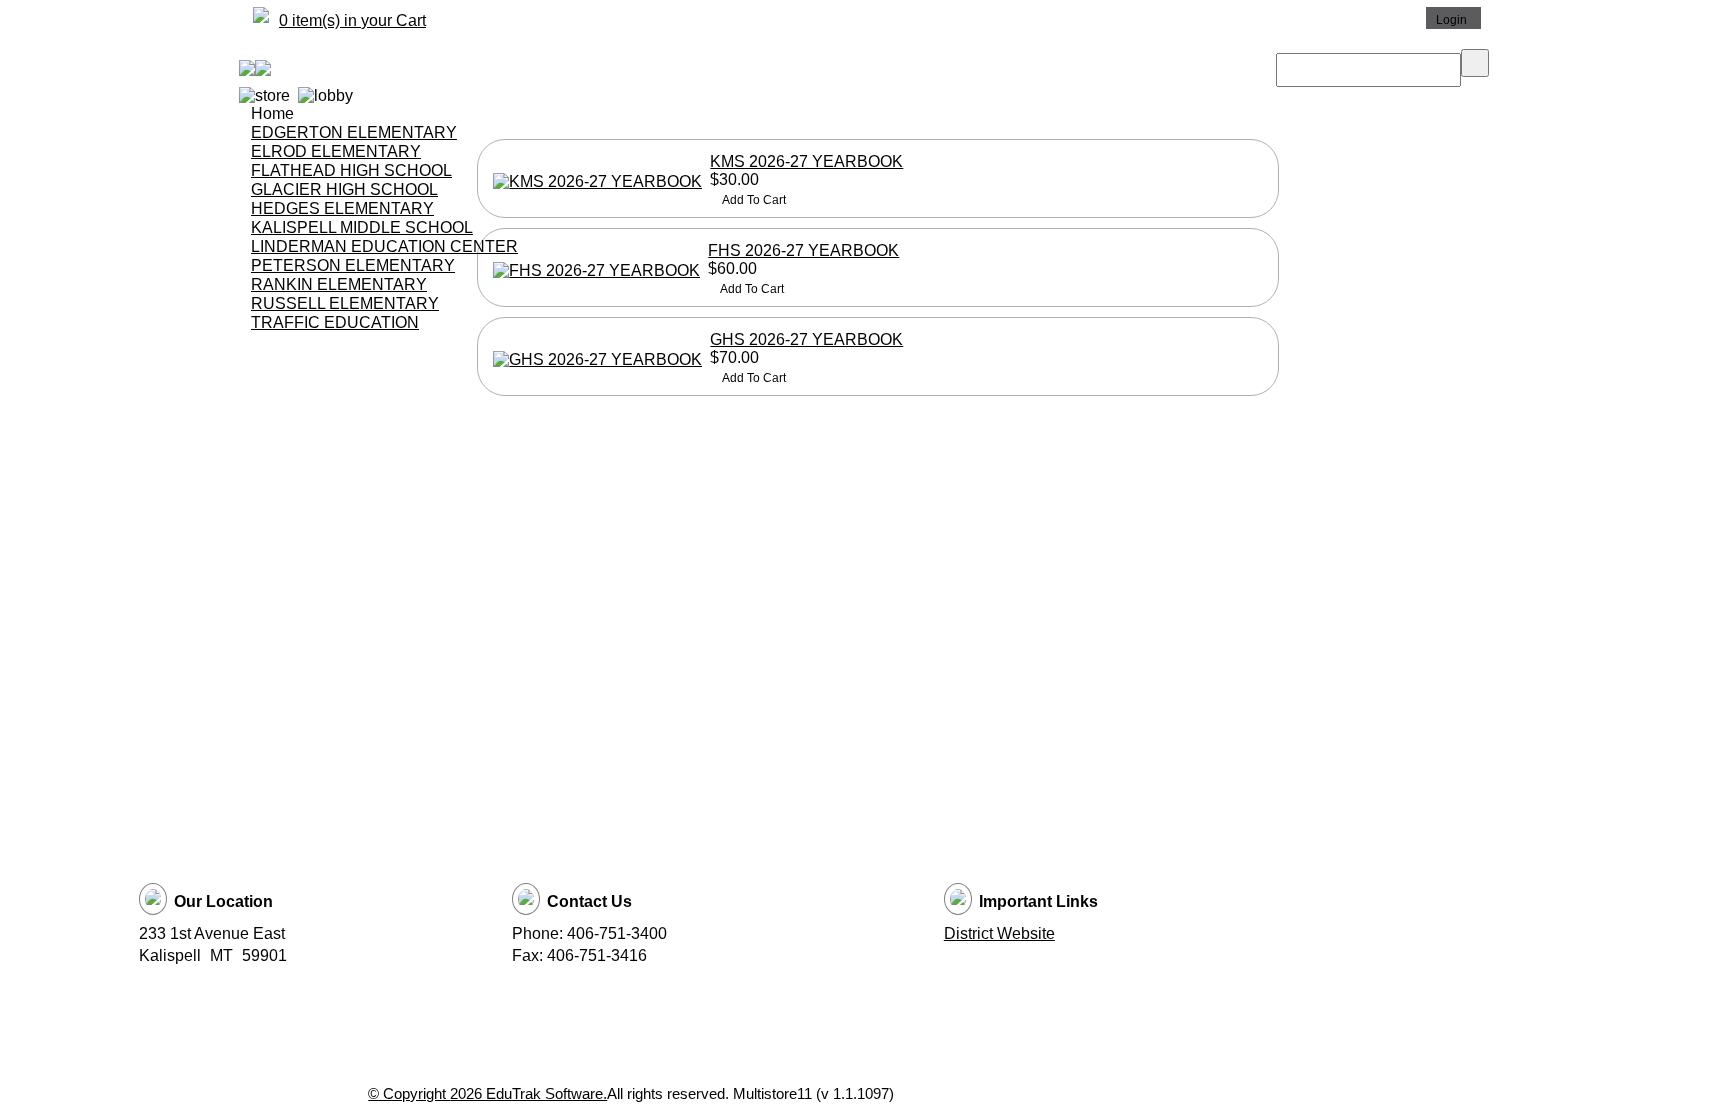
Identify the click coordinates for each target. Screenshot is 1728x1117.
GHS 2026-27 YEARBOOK (806, 339)
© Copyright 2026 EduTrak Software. (487, 1093)
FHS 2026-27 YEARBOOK (803, 250)
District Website (999, 933)
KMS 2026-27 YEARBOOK (806, 161)
